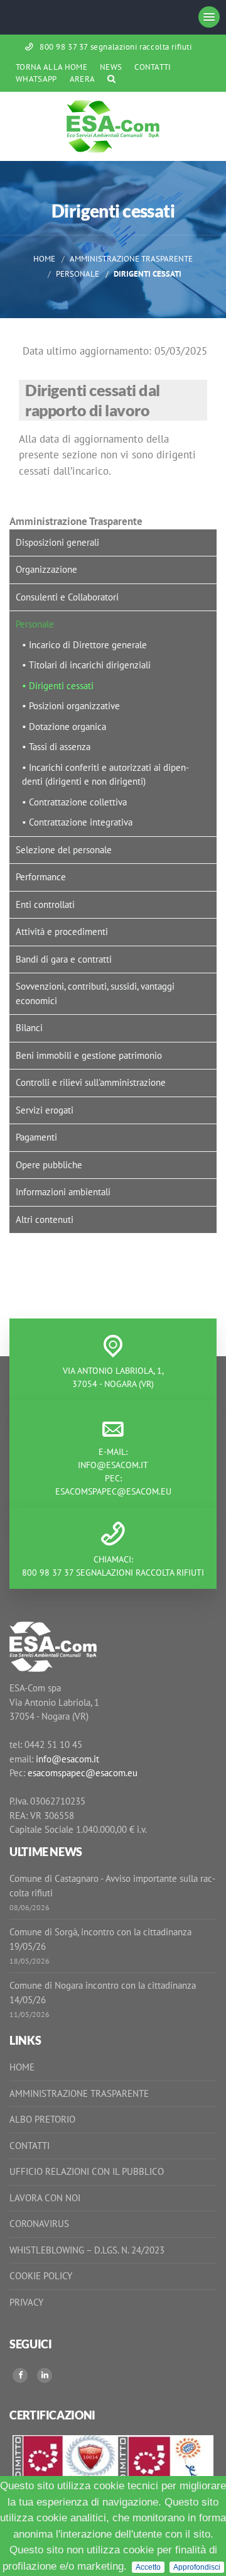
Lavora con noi (45, 2198)
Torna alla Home (51, 67)
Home (44, 258)
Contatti (153, 67)
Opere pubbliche (49, 1165)
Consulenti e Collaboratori (67, 597)
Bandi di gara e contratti (64, 959)
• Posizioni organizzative (71, 706)
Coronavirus (39, 2224)
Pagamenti (36, 1137)
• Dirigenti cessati (58, 686)
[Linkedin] (45, 2375)
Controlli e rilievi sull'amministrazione (91, 1082)
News (111, 67)
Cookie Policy (41, 2276)
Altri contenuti (45, 1219)
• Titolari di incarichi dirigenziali (86, 665)
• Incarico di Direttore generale (84, 645)
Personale (78, 274)
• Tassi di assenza (56, 747)
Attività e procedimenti (62, 931)
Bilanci (29, 1028)
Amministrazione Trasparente (131, 258)
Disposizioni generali (57, 542)
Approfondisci (197, 2567)
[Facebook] (20, 2375)
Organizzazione (46, 569)
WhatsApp (36, 79)
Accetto (148, 2567)
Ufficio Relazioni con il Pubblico (87, 2171)
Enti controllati (45, 904)
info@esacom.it (113, 1465)
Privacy (26, 2302)
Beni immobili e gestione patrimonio (89, 1055)
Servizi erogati (45, 1110)
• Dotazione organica (64, 727)
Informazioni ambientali (63, 1192)
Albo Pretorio (42, 2119)
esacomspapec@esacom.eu (113, 1491)
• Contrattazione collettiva (74, 802)
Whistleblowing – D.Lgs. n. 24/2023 (87, 2250)
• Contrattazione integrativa (77, 822)
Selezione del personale (64, 850)
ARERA (83, 79)
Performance (41, 877)
